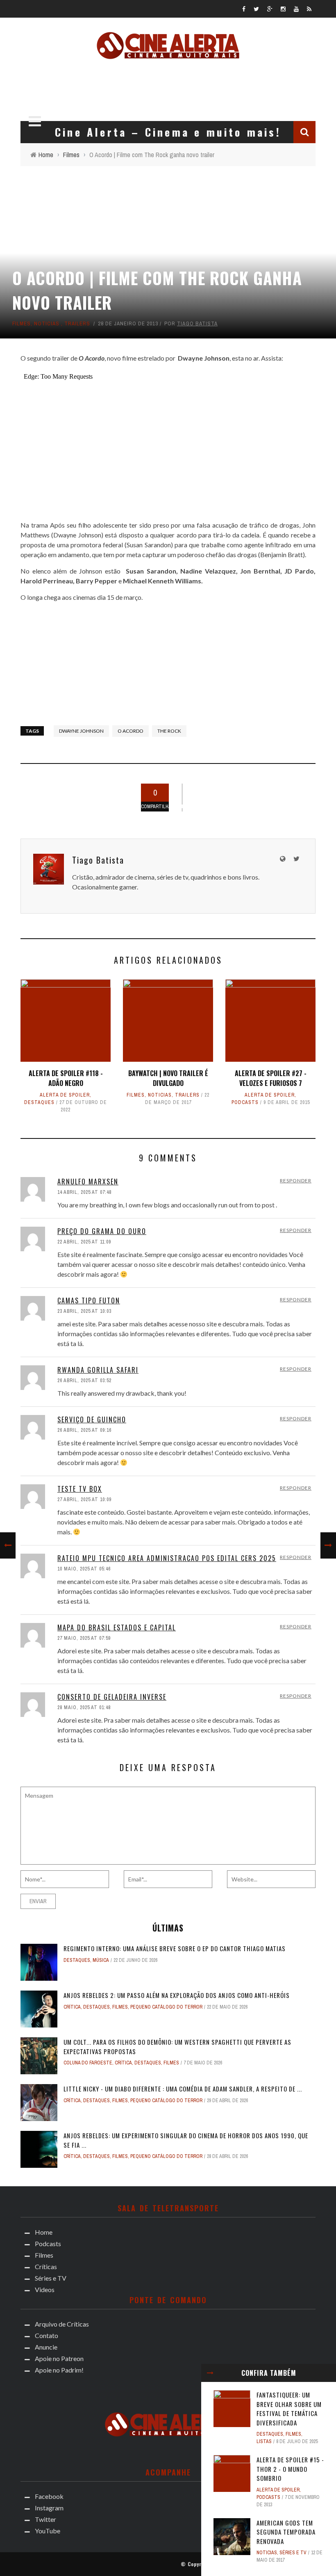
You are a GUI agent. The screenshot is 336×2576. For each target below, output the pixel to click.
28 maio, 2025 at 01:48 (84, 1707)
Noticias (47, 323)
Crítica (72, 2007)
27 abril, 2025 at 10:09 (84, 1499)
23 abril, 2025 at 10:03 (84, 1311)
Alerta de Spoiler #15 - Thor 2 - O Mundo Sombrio (290, 2469)
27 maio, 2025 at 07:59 (84, 1638)
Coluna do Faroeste (88, 2063)
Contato (47, 2335)
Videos (45, 2289)
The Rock (169, 731)
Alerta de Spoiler (65, 1095)
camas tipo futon (89, 1301)
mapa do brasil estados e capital (117, 1627)
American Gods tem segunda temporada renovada (286, 2532)
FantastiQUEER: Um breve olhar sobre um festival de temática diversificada (289, 2409)
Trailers (77, 323)
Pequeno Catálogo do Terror (166, 2007)
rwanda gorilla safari (98, 1370)
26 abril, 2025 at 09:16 (84, 1430)
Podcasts (245, 1102)
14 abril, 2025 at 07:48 (84, 1192)
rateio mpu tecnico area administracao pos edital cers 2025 (167, 1558)
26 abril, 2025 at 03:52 (84, 1381)
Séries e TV (293, 2553)
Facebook (49, 2496)
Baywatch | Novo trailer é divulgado (168, 1078)
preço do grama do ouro (102, 1231)
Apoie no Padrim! (59, 2370)
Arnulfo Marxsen (88, 1182)
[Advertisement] (168, 88)
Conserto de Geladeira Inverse (112, 1697)
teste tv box (80, 1489)
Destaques (39, 1102)
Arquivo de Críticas (62, 2324)
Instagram (49, 2508)
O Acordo (131, 731)
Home (44, 2232)
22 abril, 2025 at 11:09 (84, 1242)
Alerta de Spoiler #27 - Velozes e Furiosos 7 (271, 1078)
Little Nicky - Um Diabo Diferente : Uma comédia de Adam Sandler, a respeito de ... (183, 2089)
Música (101, 1960)
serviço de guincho (92, 1419)
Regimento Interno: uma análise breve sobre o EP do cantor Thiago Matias (175, 1948)
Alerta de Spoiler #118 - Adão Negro (66, 1078)
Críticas (46, 2266)
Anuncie (46, 2347)
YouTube (48, 2531)
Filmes (22, 323)
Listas (264, 2441)
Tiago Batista (197, 323)
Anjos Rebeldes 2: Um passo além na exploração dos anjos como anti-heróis (177, 1995)
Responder (296, 1181)
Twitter (45, 2519)
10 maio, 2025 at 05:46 (84, 1569)
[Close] (210, 2373)
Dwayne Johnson (81, 731)
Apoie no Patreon (59, 2358)
